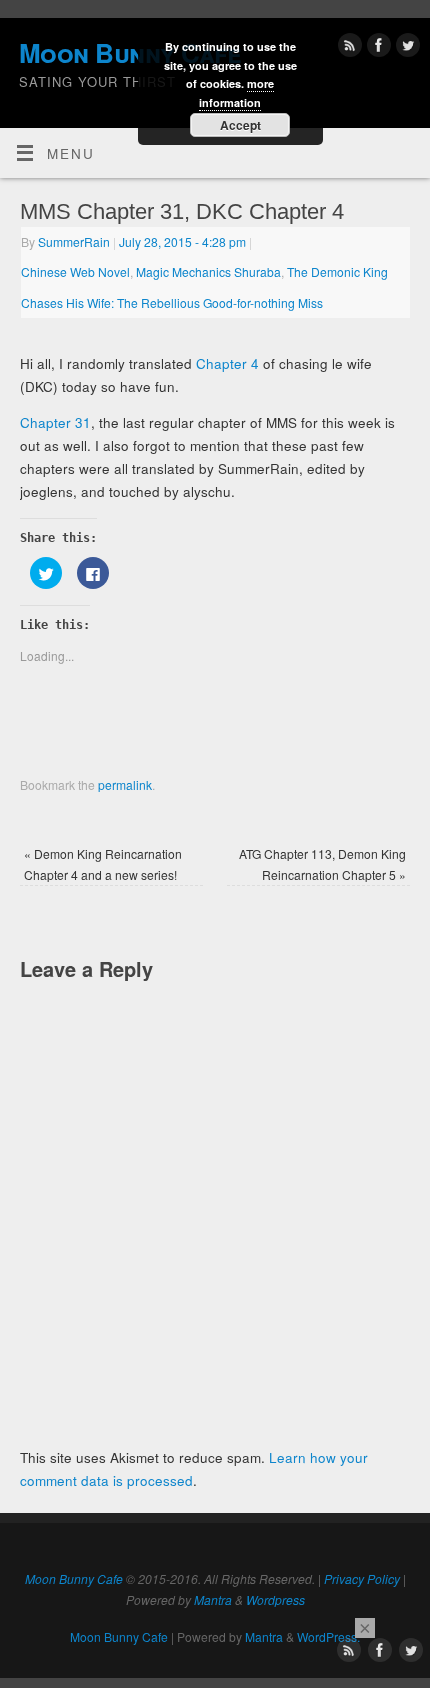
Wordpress (275, 1599)
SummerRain (74, 241)
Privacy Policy (362, 1578)
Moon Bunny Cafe (74, 1578)
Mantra (213, 1599)
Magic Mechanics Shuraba (208, 271)
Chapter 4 (227, 363)
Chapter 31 (55, 422)
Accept (240, 125)
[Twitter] (405, 48)
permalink (125, 784)
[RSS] (347, 48)
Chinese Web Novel (75, 271)
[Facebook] (376, 48)
